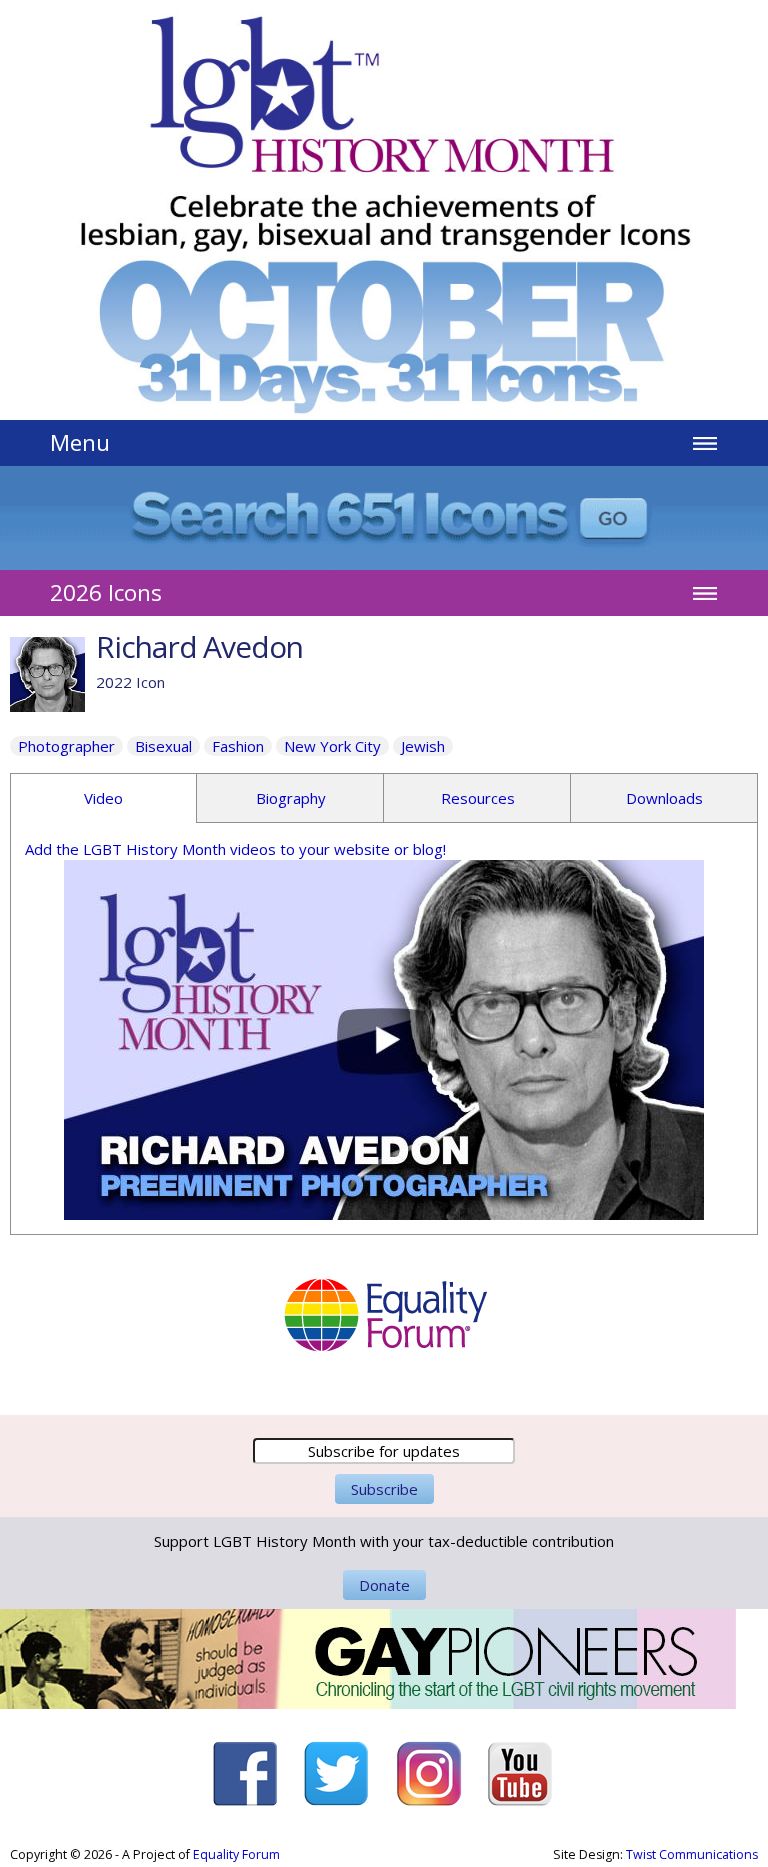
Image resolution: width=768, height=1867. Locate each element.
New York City (332, 746)
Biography (291, 798)
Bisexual (163, 746)
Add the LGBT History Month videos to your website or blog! (235, 849)
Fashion (238, 746)
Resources (478, 798)
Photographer (66, 746)
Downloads (664, 798)
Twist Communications (692, 1854)
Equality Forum (236, 1854)
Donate (384, 1585)
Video (103, 798)
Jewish (423, 746)
